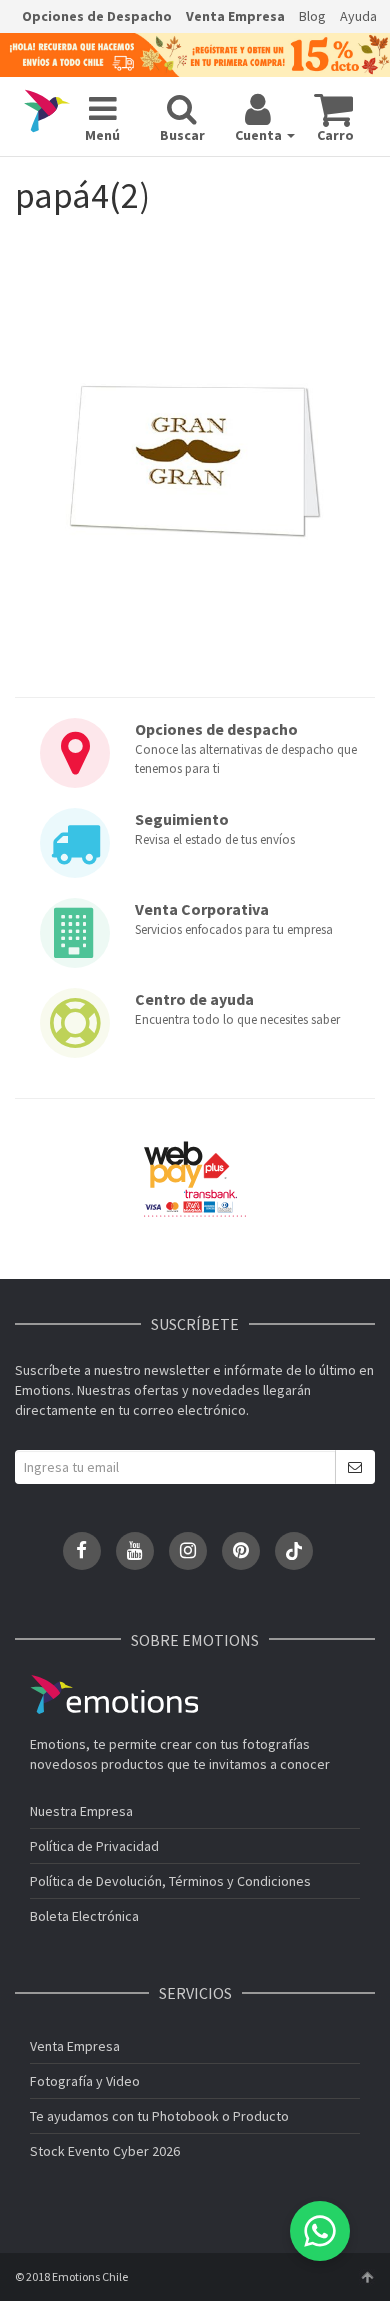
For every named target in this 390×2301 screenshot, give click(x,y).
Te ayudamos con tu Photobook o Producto (159, 2116)
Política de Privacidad (94, 1846)
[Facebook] (82, 1551)
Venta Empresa (235, 16)
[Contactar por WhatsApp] (320, 2231)
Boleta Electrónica (84, 1916)
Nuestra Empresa (81, 1811)
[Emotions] (47, 112)
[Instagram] (188, 1551)
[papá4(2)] (195, 462)
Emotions (114, 1694)
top (367, 2277)
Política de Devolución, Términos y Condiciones (170, 1881)
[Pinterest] (241, 1551)
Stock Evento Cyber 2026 (105, 2151)
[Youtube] (135, 1551)
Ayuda (358, 16)
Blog (312, 16)
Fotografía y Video (85, 2081)
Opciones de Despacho (97, 16)
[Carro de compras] (333, 109)
